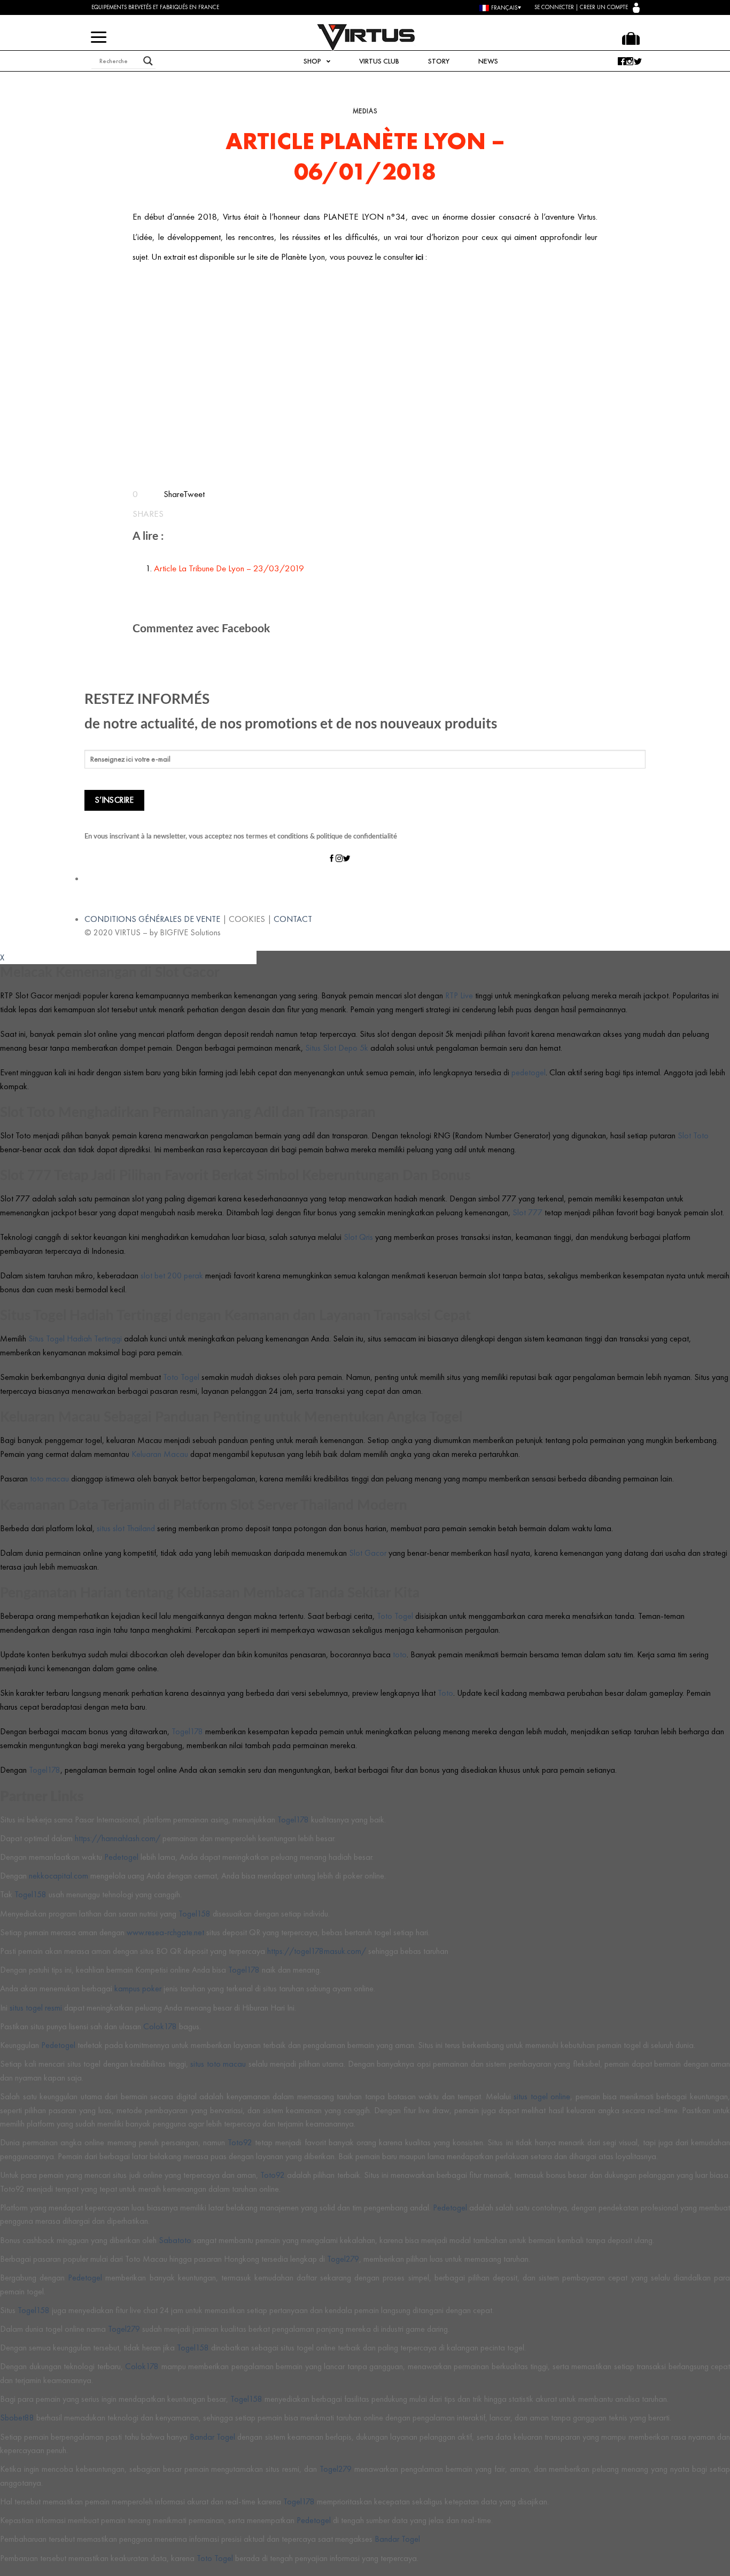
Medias (365, 111)
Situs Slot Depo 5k (337, 1048)
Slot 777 (527, 1212)
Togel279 (343, 2259)
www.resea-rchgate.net (165, 1932)
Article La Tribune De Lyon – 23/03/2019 (229, 568)
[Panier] (631, 38)
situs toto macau (218, 2064)
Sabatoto (175, 2240)
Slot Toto (693, 1135)
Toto (445, 1693)
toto (400, 1654)
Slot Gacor (368, 1553)
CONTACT (293, 919)
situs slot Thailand (126, 1528)
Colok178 (160, 2026)
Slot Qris (358, 1237)
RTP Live (459, 995)
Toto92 (240, 2142)
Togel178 (187, 1731)
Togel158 (30, 1894)
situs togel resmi (36, 2008)
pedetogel (529, 1072)
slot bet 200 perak (172, 1275)
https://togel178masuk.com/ (317, 1951)
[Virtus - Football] (365, 37)
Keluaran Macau (160, 1454)
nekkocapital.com (59, 1876)
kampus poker (138, 1988)
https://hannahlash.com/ (118, 1838)
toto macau (49, 1479)
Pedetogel (121, 1857)
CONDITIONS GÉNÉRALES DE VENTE (152, 919)
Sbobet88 (17, 2418)
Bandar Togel (212, 2437)
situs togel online (542, 2096)
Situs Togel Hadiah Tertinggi (75, 1339)
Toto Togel (181, 1377)
